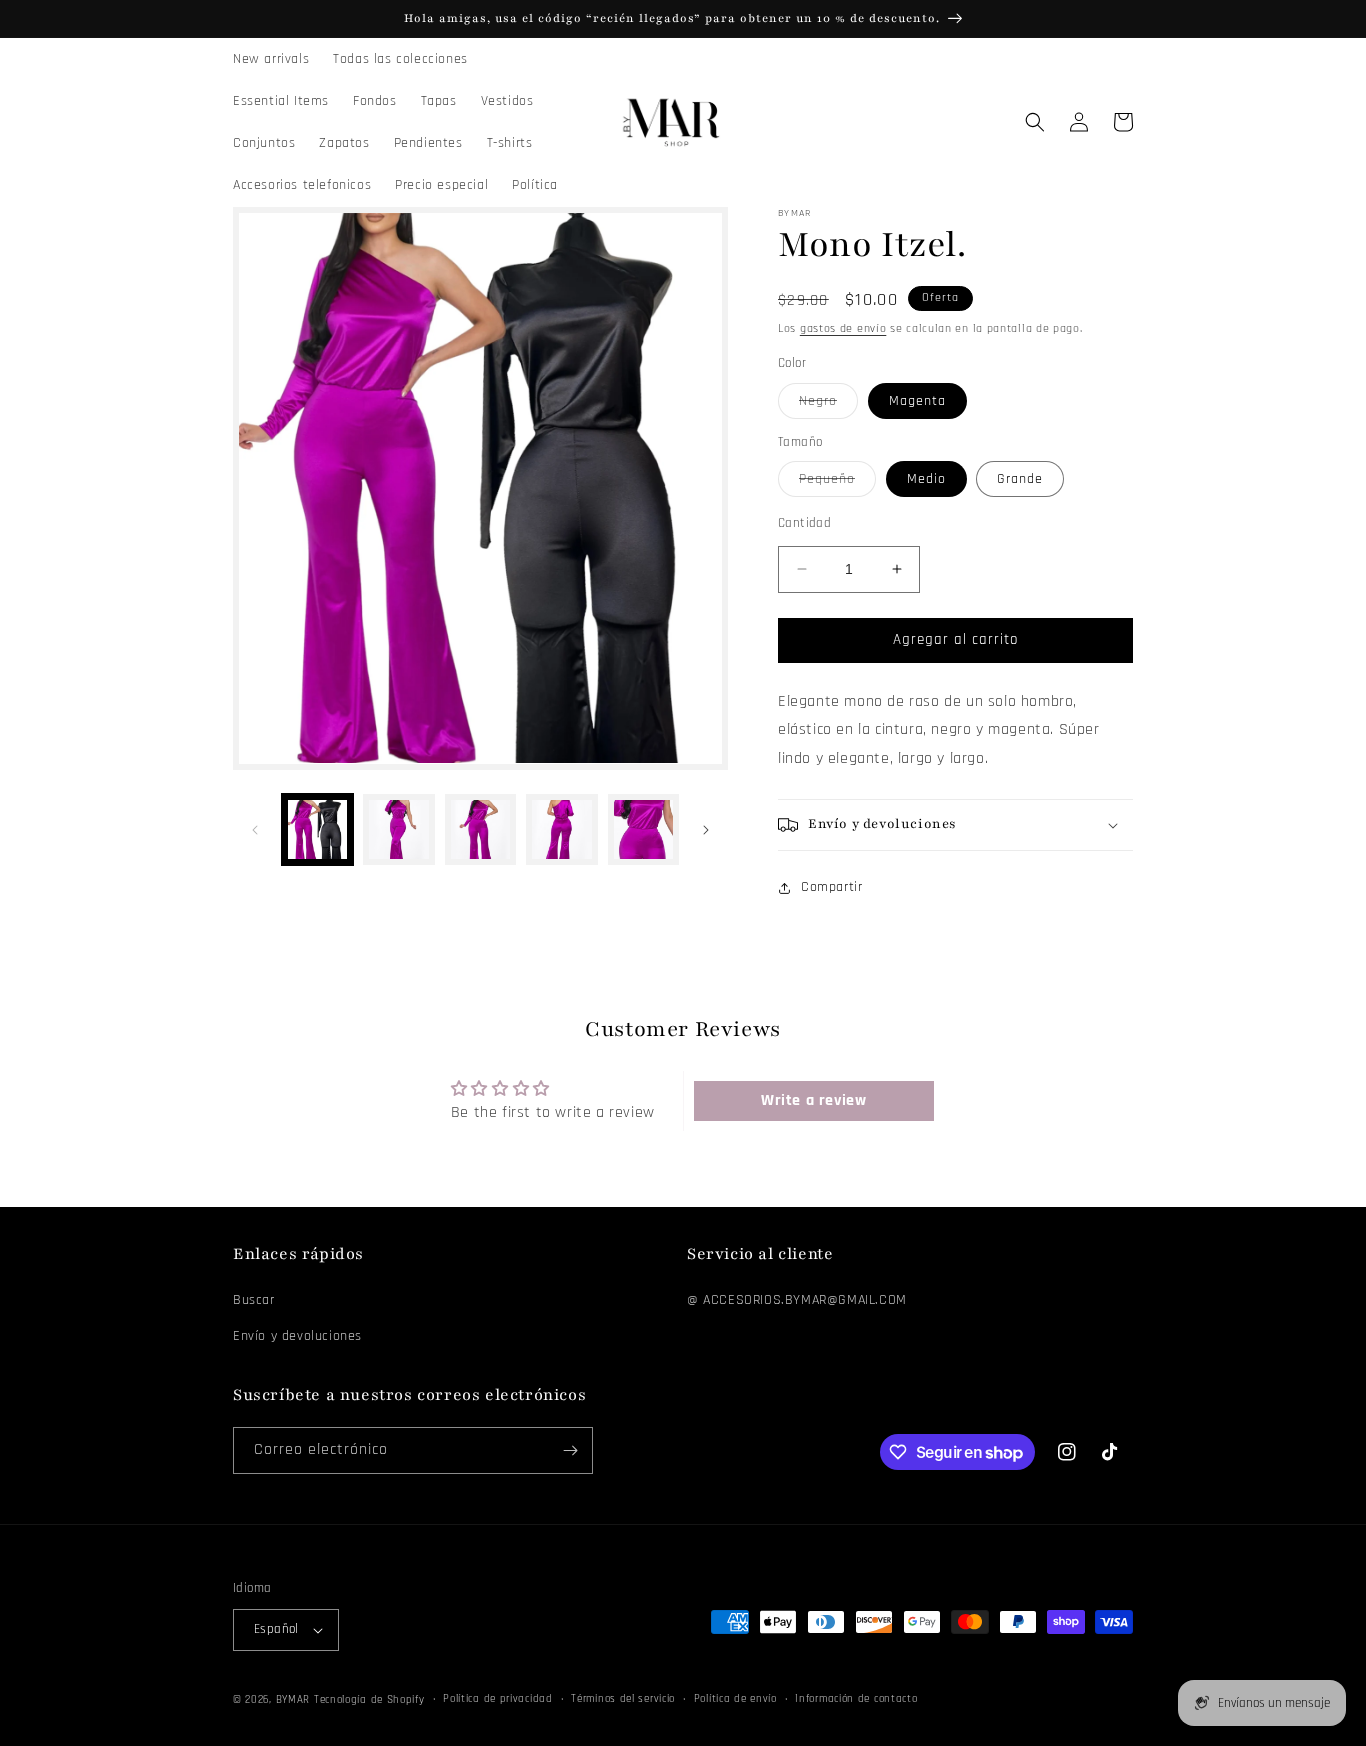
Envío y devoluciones (297, 1336)
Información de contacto (856, 1699)
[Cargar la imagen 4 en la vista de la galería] (561, 829)
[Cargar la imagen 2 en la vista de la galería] (398, 829)
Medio (926, 479)
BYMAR (293, 1700)
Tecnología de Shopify (369, 1700)
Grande (1020, 479)
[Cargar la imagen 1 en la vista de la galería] (317, 829)
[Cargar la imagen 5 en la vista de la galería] (643, 829)
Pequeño (837, 483)
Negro (828, 405)
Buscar (254, 1300)
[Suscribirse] (570, 1450)
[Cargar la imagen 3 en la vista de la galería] (480, 829)
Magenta (917, 401)
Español (276, 1629)
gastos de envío (843, 328)
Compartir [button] (831, 887)
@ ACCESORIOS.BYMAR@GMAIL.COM (797, 1300)
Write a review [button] (813, 1100)
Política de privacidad (497, 1699)
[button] (1035, 122)
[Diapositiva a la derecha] (706, 830)
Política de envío (735, 1699)
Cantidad (804, 523)
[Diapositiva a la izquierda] (255, 830)
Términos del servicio (623, 1699)
